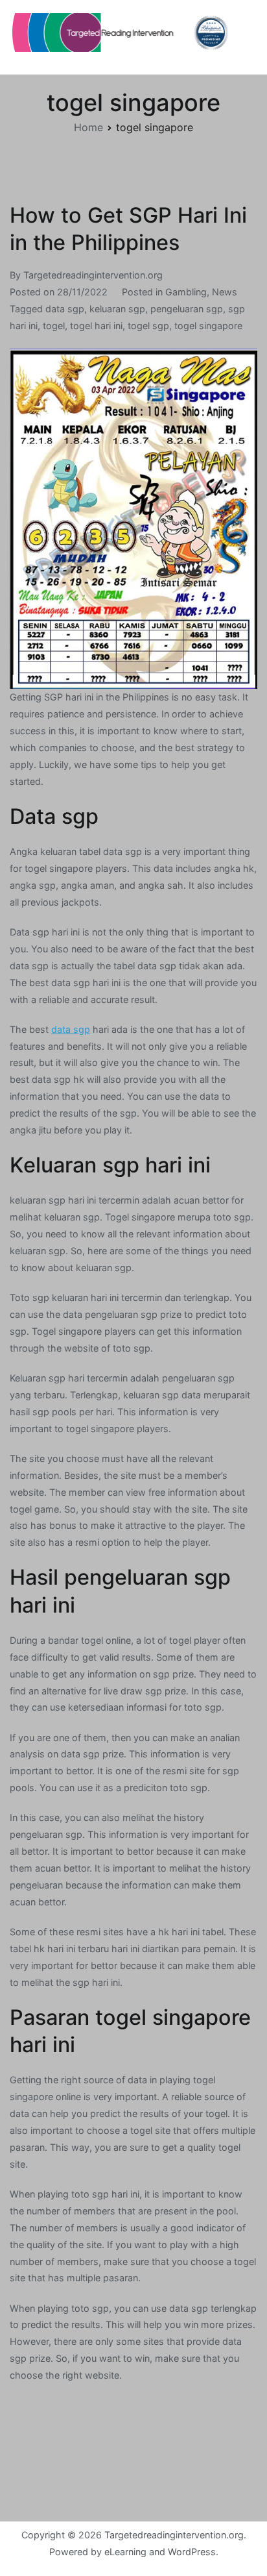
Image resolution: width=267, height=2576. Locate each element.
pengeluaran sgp (187, 309)
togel (54, 326)
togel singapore (208, 326)
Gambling (186, 292)
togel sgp (148, 326)
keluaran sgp (117, 309)
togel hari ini (96, 326)
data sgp (65, 309)
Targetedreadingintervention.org (93, 275)
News (225, 292)
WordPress (192, 2552)
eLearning (125, 2552)
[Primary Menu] (244, 37)
